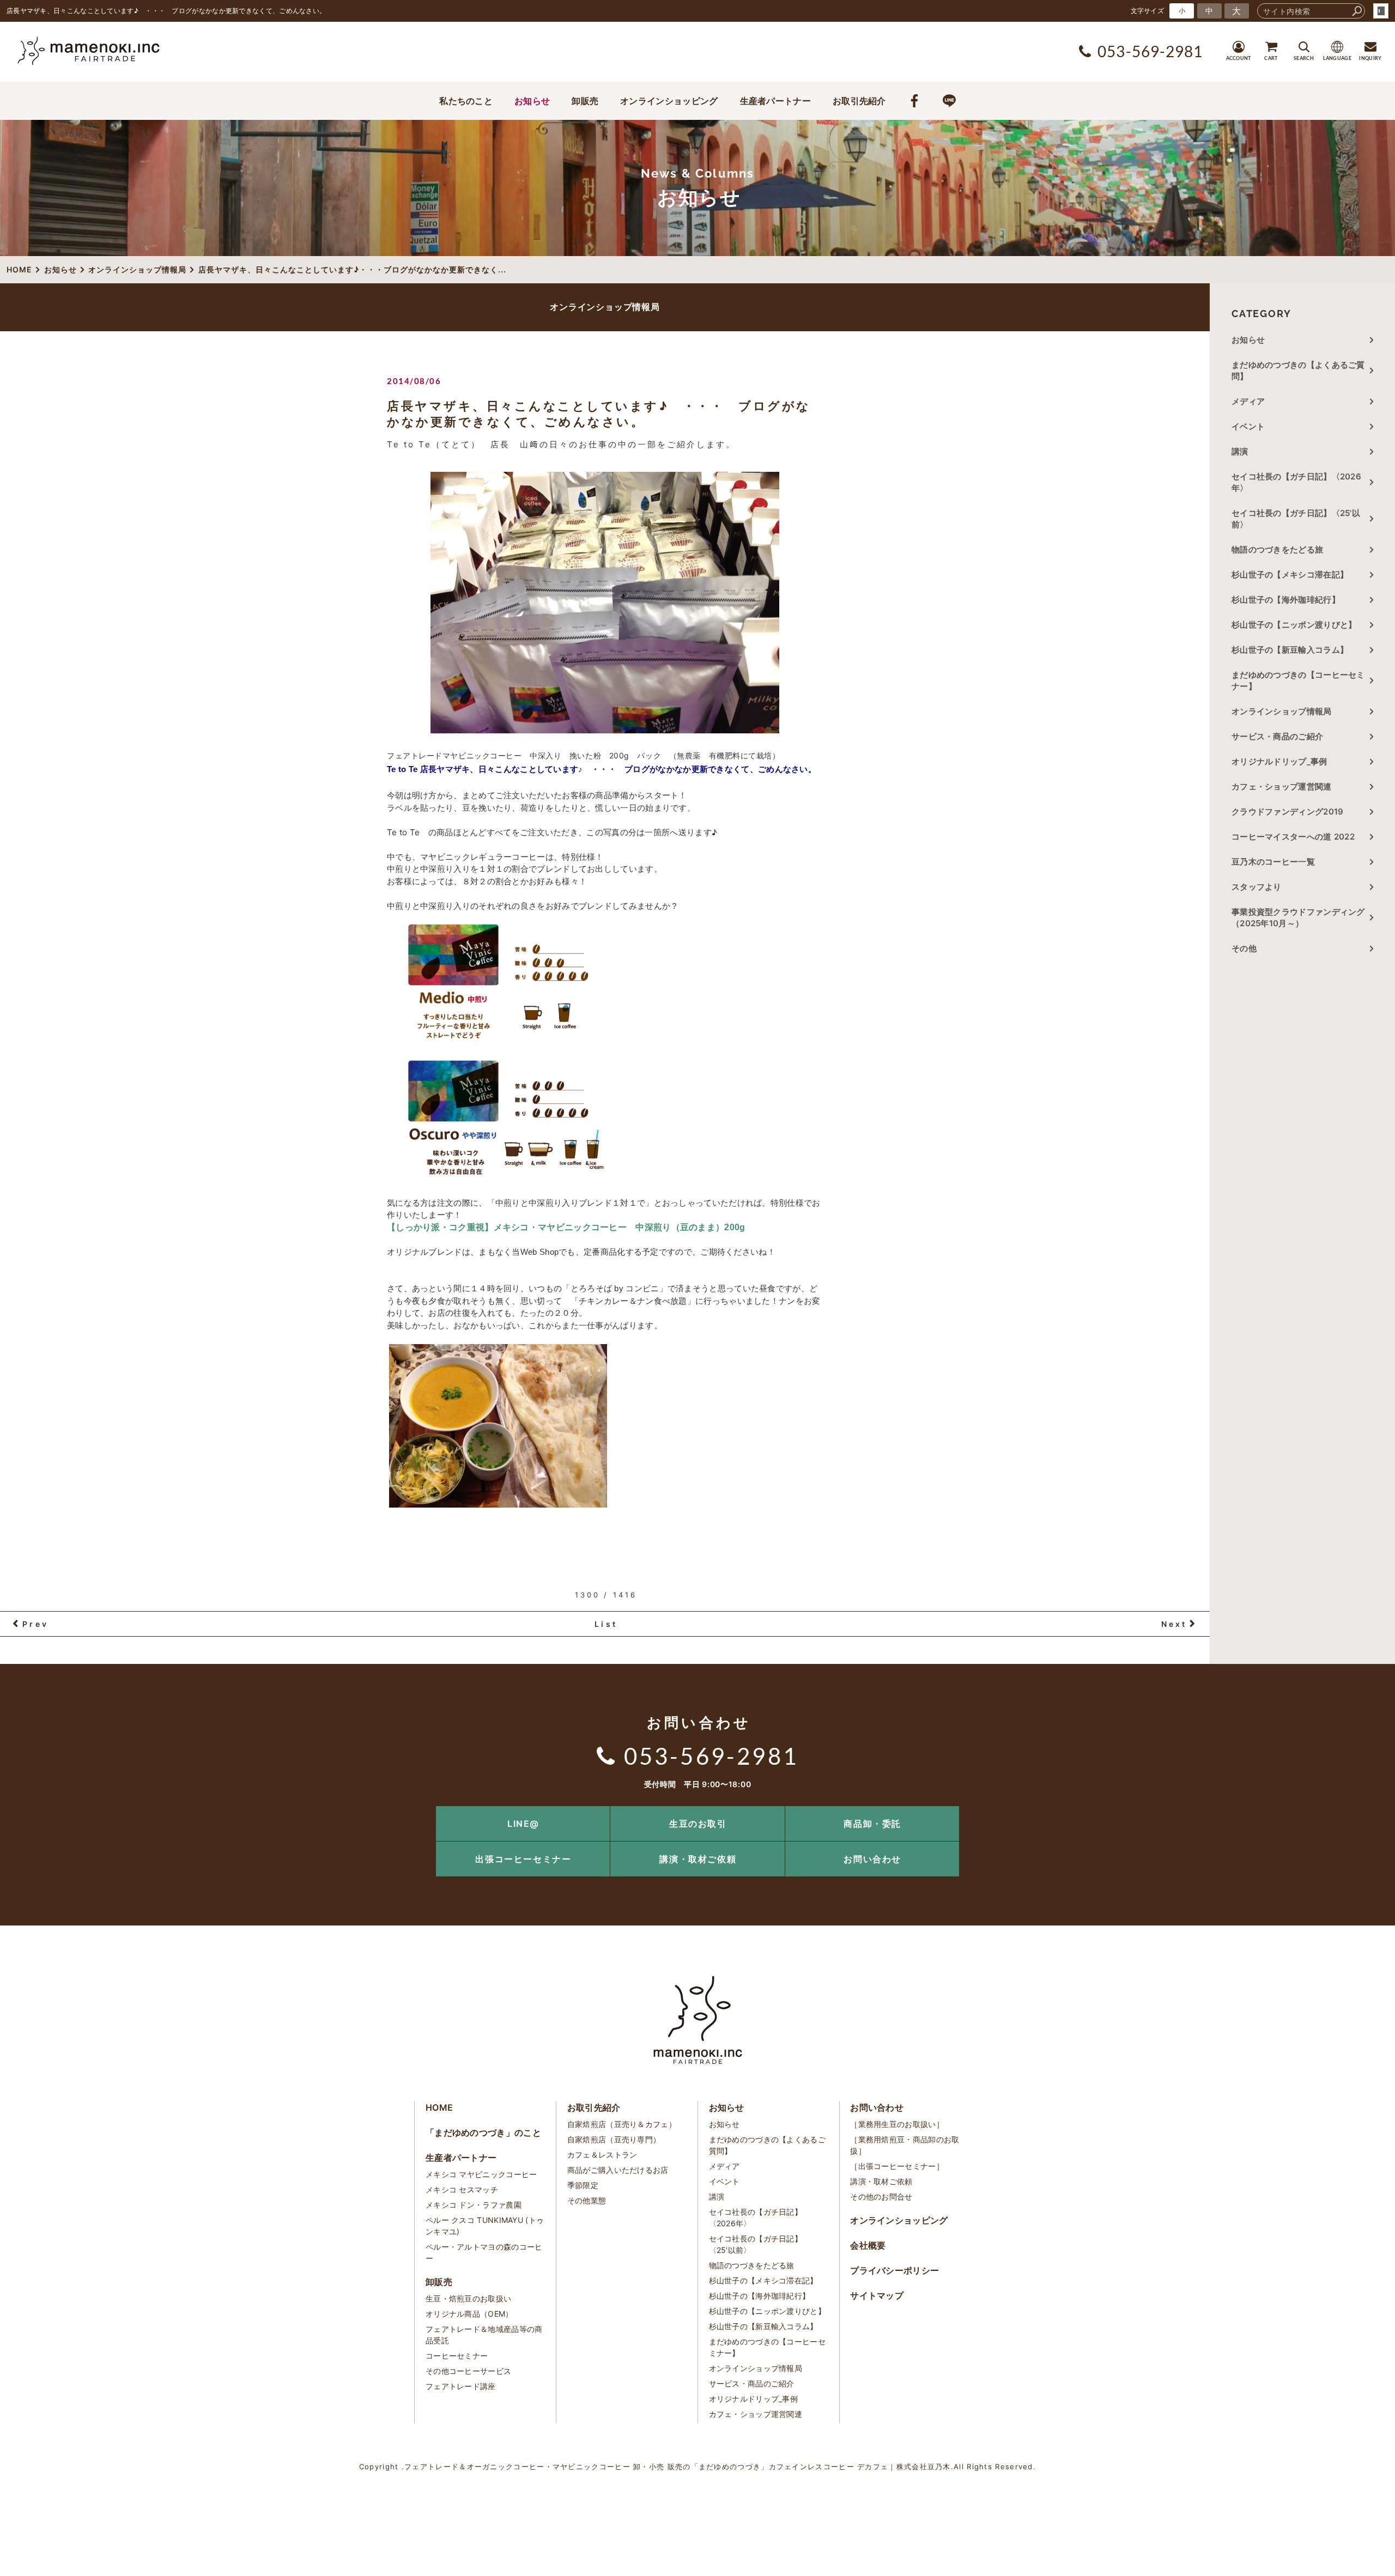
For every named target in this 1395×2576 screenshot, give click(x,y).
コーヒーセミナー (457, 2356)
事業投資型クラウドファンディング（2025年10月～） (1298, 918)
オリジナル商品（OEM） (469, 2314)
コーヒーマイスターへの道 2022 (1293, 837)
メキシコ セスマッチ (462, 2189)
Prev (35, 1624)
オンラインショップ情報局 (1282, 711)
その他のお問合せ (881, 2197)
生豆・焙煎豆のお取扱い (468, 2298)
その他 (1248, 948)
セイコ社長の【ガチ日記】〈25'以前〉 (1296, 519)
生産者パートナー (775, 101)
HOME (439, 2107)
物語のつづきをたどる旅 (1277, 549)
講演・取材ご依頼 (698, 1859)
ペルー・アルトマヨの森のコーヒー (484, 2252)
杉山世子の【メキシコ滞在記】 (1290, 575)
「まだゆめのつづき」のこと (483, 2133)
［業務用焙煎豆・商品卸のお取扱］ (905, 2145)
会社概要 (868, 2245)
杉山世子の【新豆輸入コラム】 (1290, 650)
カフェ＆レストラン (602, 2155)
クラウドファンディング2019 (1288, 812)
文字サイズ (1148, 11)
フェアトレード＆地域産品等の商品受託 (484, 2335)
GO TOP (1362, 1810)
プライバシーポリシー (894, 2270)
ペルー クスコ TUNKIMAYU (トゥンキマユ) (485, 2226)
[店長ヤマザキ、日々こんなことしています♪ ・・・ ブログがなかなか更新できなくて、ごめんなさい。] (605, 603)
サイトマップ (877, 2295)
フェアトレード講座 (461, 2386)
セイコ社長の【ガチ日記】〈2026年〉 (1296, 482)
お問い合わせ (872, 1859)
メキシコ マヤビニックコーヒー (481, 2174)
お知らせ (532, 101)
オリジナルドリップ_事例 (1279, 761)
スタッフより (1257, 887)
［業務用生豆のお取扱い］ (897, 2124)
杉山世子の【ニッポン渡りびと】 (1294, 625)
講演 (1240, 451)
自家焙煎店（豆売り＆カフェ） (622, 2124)
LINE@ (523, 1824)
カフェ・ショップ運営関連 (1282, 786)
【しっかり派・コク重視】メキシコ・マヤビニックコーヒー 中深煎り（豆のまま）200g (566, 1227)
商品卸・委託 (872, 1824)
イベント (1248, 426)
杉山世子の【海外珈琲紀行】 (1286, 600)
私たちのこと (466, 101)
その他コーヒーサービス (468, 2371)
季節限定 (583, 2185)
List (606, 1624)
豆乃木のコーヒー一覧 (1273, 862)
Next (1174, 1624)
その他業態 (587, 2200)
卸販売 (585, 101)
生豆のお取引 (698, 1824)
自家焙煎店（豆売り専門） (614, 2139)
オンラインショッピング (669, 101)
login (1381, 11)
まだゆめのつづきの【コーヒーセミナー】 (1298, 681)
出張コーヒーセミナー (523, 1859)
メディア (1248, 401)
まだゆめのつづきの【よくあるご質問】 (1298, 370)
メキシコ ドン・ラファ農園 (474, 2205)
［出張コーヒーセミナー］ (897, 2166)
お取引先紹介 (859, 101)
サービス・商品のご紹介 (1277, 736)
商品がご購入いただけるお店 (618, 2170)
